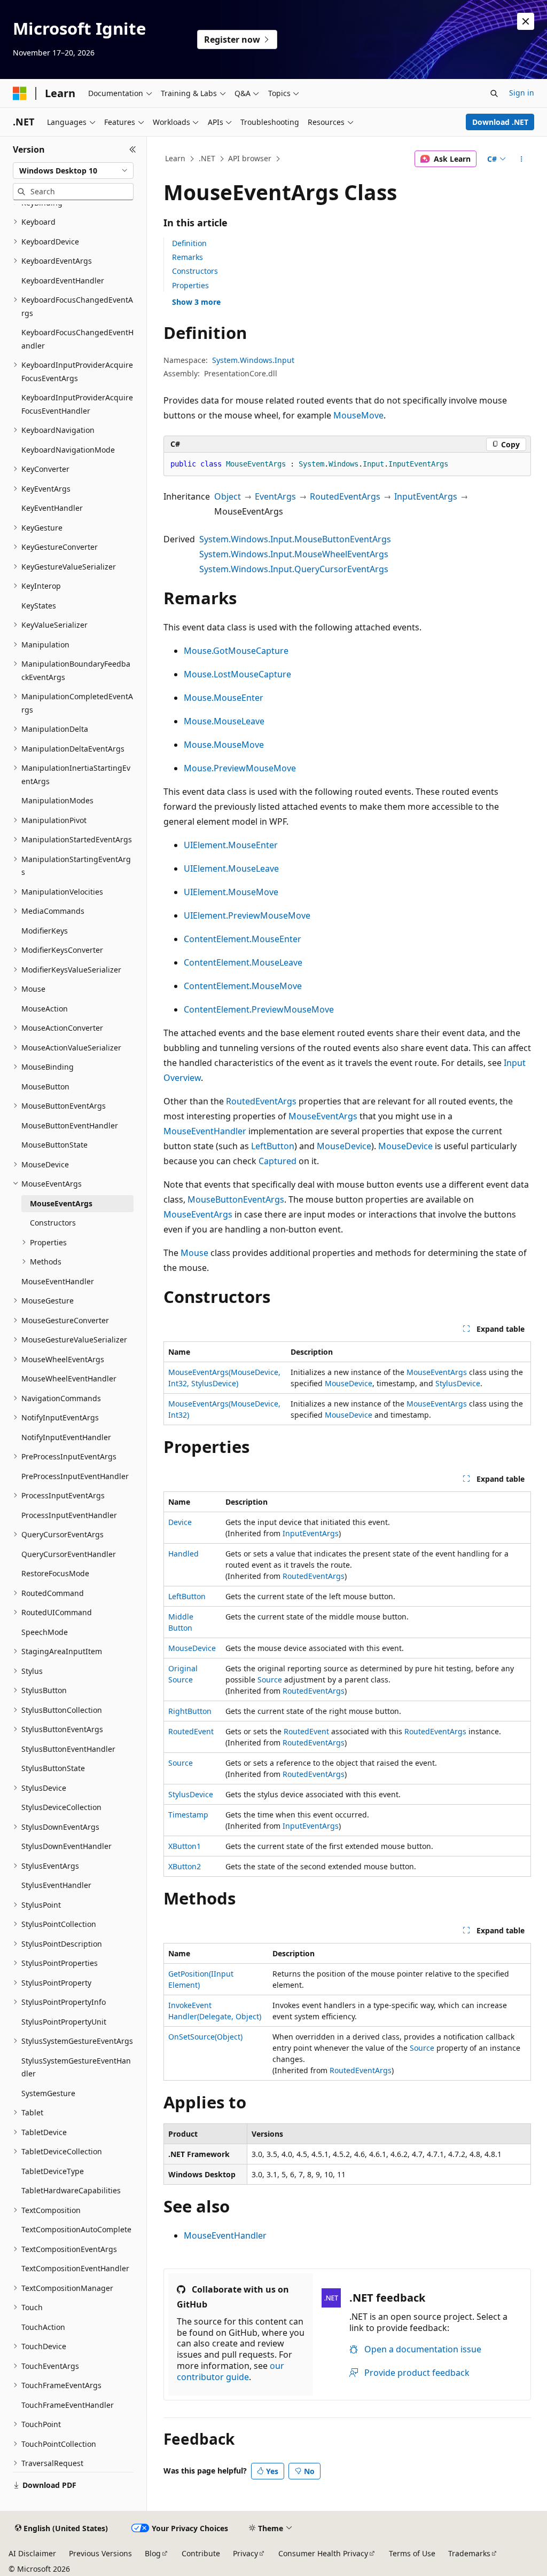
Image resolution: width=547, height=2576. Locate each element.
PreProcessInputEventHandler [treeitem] (75, 1476)
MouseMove (358, 415)
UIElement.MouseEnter (231, 845)
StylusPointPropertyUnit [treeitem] (64, 2022)
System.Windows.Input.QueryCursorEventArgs (294, 569)
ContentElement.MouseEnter (243, 939)
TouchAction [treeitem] (43, 2327)
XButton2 (185, 1866)
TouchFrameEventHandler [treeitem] (68, 2405)
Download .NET (500, 122)
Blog (153, 2553)
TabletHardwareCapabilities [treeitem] (71, 2190)
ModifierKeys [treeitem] (45, 931)
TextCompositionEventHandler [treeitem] (75, 2268)
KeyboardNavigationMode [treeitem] (68, 450)
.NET (207, 158)
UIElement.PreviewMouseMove (247, 915)
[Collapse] (133, 149)
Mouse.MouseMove (224, 745)
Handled (183, 1554)
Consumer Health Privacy (323, 2553)
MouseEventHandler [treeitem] (58, 1281)
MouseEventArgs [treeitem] (61, 1203)
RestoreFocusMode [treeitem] (55, 1573)
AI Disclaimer (32, 2553)
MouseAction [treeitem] (45, 1009)
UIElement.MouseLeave (231, 868)
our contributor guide (230, 2371)
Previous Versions (100, 2553)
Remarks (187, 257)
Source (270, 1680)
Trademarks (469, 2553)
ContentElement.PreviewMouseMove (259, 1009)
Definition (189, 243)
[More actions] (521, 159)
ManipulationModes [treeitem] (57, 800)
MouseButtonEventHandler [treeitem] (70, 1125)
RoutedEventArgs (345, 496)
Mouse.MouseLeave (224, 721)
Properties (190, 285)
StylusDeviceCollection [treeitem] (61, 1807)
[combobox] (73, 171)
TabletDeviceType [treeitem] (53, 2171)
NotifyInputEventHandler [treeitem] (66, 1437)
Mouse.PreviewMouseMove (240, 768)
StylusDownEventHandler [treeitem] (67, 1846)
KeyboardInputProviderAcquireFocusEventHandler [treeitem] (77, 404)
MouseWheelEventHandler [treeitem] (69, 1378)
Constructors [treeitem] (53, 1223)
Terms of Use (412, 2553)
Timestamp (188, 1815)
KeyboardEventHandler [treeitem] (63, 280)
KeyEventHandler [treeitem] (52, 508)
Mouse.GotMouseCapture (236, 651)
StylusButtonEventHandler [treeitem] (68, 1749)
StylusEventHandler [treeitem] (56, 1885)
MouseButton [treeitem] (45, 1086)
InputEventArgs (426, 496)
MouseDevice (344, 1146)
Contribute (201, 2553)
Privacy (245, 2553)
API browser (250, 158)
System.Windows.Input (253, 360)
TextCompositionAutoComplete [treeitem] (76, 2229)
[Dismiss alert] (526, 21)
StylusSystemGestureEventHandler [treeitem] (76, 2067)
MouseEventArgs (323, 1116)
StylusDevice (458, 1383)
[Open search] (494, 93)
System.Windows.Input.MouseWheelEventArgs (294, 554)
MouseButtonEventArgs (236, 1199)
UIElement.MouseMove (231, 892)
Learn (175, 158)
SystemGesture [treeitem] (48, 2093)
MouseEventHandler (205, 1131)
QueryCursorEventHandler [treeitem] (69, 1554)
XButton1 (185, 1846)
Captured (278, 1161)
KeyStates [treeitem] (39, 606)
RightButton (190, 1711)
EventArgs (275, 496)
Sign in (522, 93)
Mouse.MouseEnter (224, 698)
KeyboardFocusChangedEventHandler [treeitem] (77, 339)
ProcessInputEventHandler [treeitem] (69, 1515)
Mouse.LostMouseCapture (237, 674)
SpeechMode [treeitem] (45, 1632)
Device (180, 1522)
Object (228, 496)
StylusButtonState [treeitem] (53, 1768)
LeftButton (273, 1146)
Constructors (195, 271)
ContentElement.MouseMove (243, 986)
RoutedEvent (191, 1731)
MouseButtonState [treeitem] (54, 1145)
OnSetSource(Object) (205, 2037)
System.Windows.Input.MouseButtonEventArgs (295, 539)
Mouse (194, 1253)
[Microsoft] (20, 93)
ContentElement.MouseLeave (243, 962)
